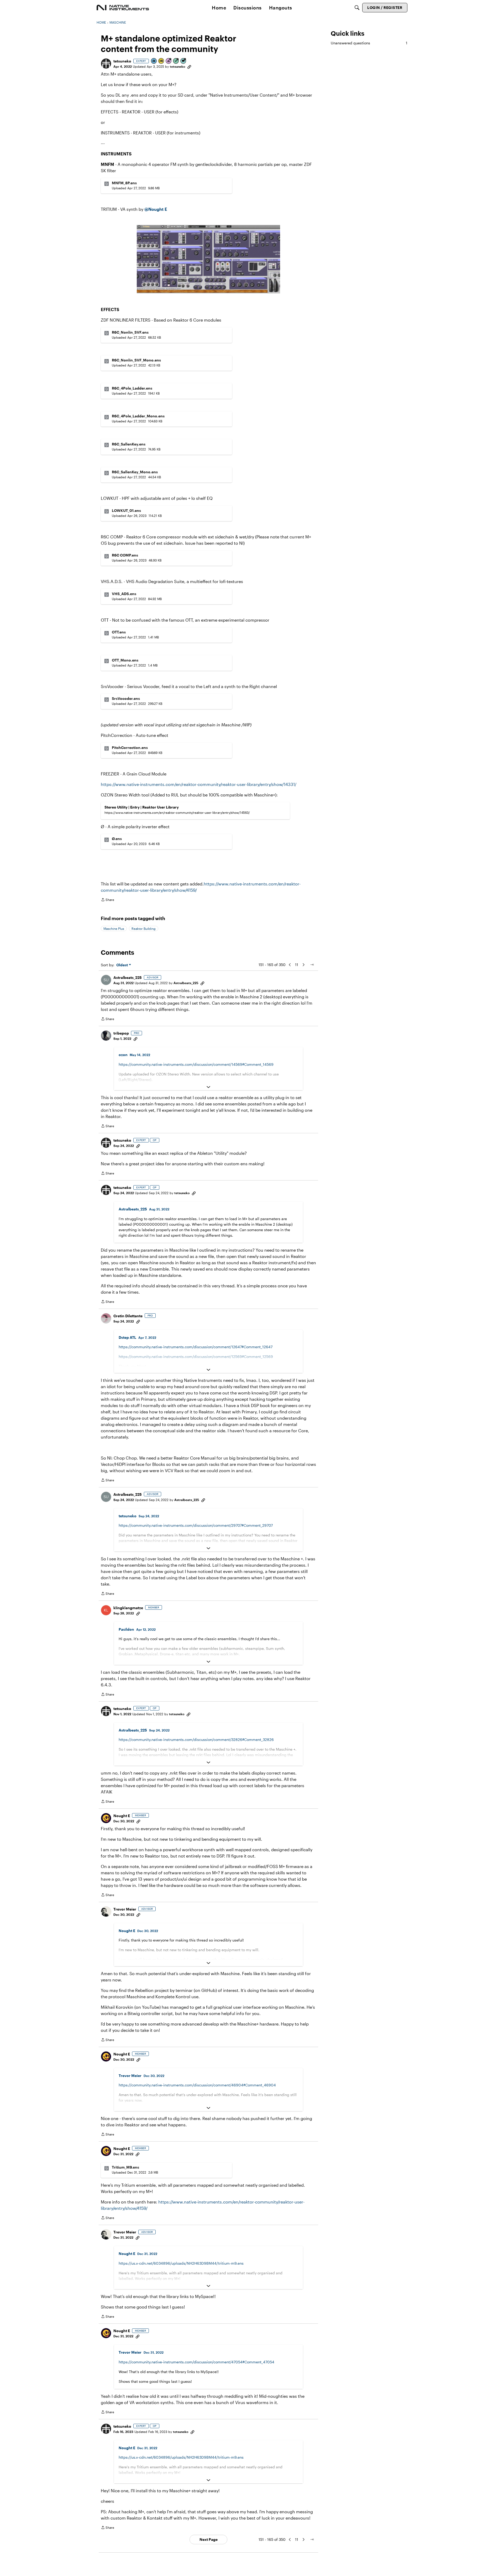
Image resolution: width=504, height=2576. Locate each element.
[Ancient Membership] (169, 61)
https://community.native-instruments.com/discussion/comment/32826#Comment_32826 (196, 1740)
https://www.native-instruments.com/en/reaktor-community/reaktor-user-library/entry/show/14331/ (199, 784)
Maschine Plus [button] (114, 928)
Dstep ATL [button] (127, 1337)
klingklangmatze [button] (128, 1608)
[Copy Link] (189, 66)
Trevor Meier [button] (125, 1909)
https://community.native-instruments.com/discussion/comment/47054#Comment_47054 (196, 2362)
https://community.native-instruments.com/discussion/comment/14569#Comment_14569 (196, 1064)
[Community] (123, 8)
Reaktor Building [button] (144, 928)
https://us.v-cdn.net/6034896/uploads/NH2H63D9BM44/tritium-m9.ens (181, 2263)
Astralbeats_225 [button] (128, 977)
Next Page (209, 2539)
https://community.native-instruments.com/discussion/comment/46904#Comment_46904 (197, 2085)
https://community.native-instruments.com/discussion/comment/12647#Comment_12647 (196, 1347)
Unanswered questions (369, 43)
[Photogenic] (154, 61)
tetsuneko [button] (122, 61)
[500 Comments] (183, 61)
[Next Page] (303, 965)
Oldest (123, 965)
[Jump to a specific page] (312, 965)
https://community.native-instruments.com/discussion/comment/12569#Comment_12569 (196, 1357)
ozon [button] (123, 1055)
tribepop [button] (121, 1033)
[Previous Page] (290, 965)
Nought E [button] (122, 1816)
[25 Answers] (176, 61)
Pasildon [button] (126, 1629)
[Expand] (208, 1087)
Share (107, 900)
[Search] (357, 8)
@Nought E (156, 209)
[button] (106, 64)
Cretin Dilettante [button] (128, 1316)
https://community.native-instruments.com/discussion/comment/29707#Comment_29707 (196, 1525)
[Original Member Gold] (161, 61)
